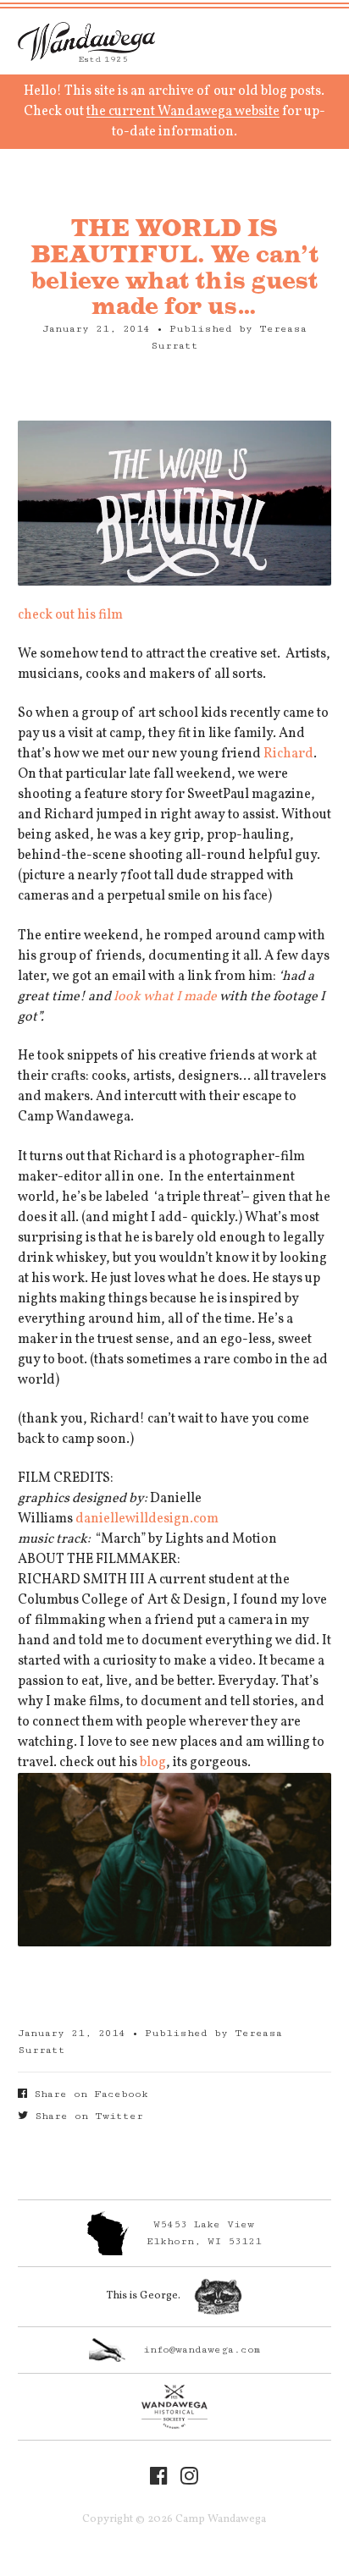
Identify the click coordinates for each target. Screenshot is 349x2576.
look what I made (166, 997)
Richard (288, 754)
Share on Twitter (86, 2116)
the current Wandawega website (183, 112)
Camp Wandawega (86, 41)
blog (153, 1763)
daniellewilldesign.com (147, 1519)
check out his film (72, 615)
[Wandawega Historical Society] (175, 2407)
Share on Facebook (88, 2094)
